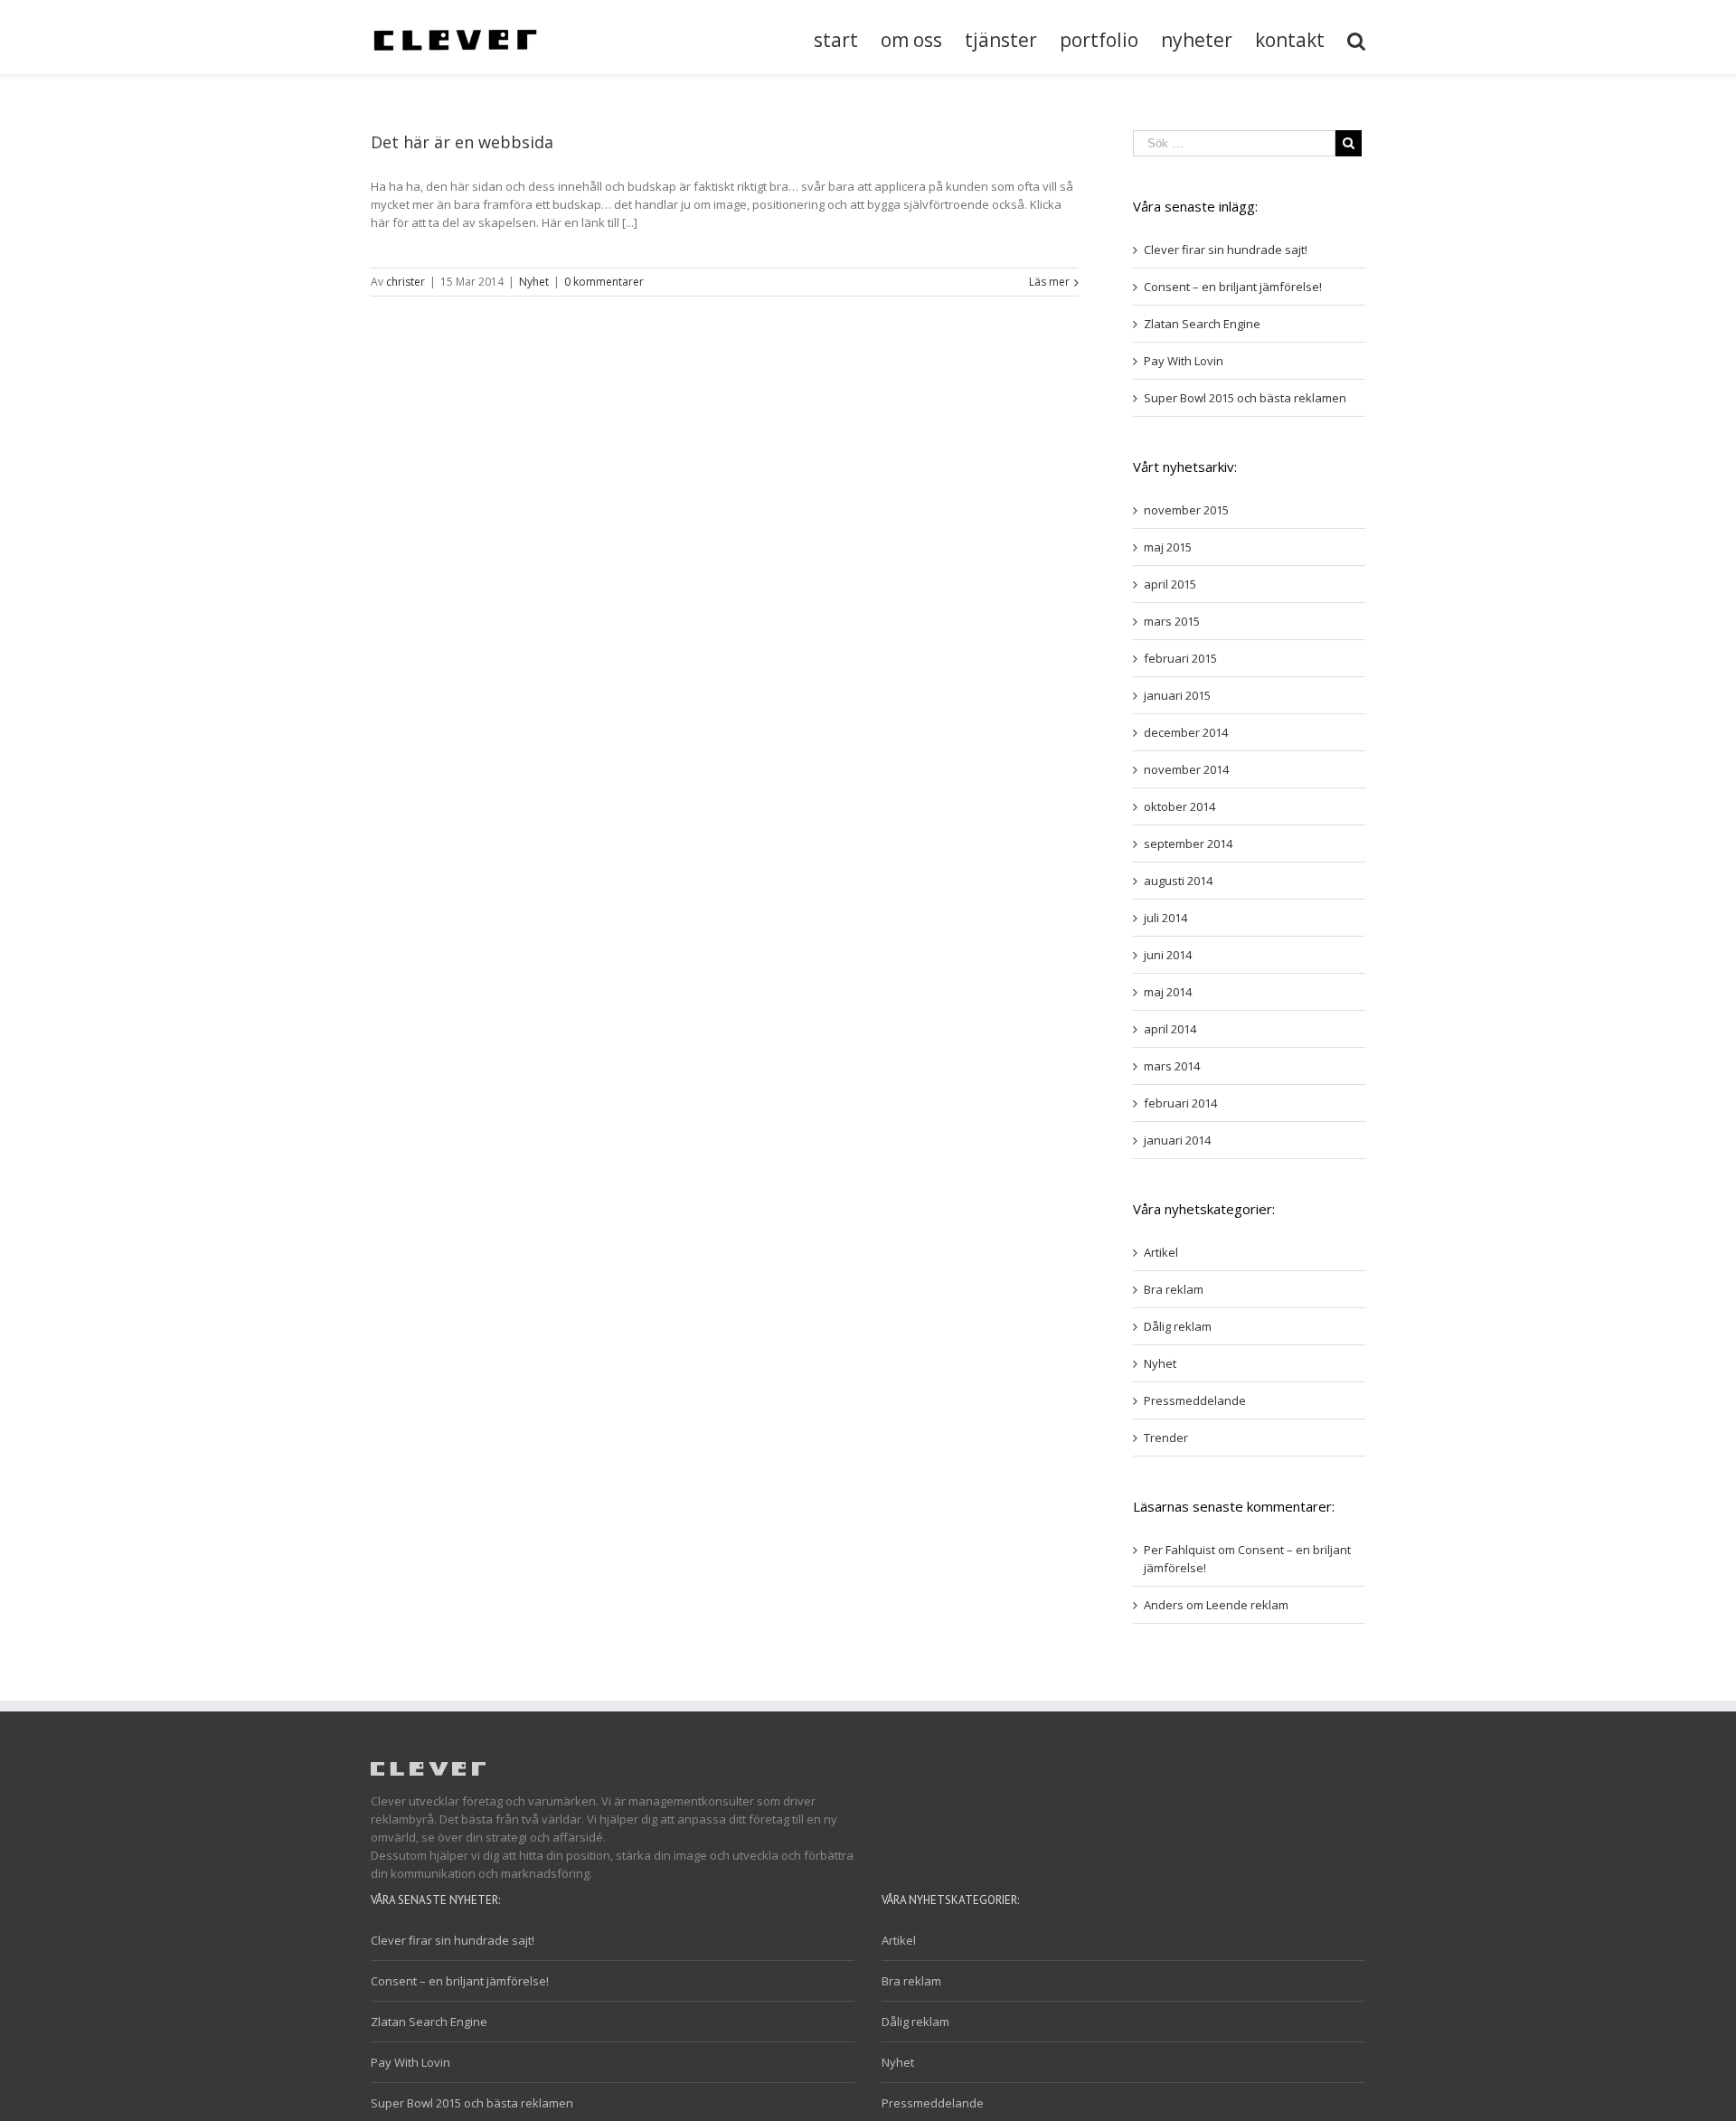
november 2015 (1186, 510)
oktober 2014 (1179, 806)
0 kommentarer (604, 282)
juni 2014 (1168, 955)
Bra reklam (1174, 1289)
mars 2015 (1172, 621)
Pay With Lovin (1184, 361)
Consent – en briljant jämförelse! (1233, 287)
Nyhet (534, 282)
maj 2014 (1168, 992)
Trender (1166, 1438)
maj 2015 (1168, 547)
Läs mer (1049, 282)
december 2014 (1186, 732)
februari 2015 (1180, 658)
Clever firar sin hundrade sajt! (1226, 250)
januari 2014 (1177, 1140)
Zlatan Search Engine (1202, 324)
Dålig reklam (1178, 1326)
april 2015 (1170, 584)
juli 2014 (1165, 918)
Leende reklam (1247, 1605)
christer (406, 282)
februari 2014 (1180, 1103)
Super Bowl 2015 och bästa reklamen (1245, 398)
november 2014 (1186, 769)
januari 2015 (1177, 695)
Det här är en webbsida (462, 142)
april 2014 (1170, 1029)
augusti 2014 (1178, 881)
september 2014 (1188, 844)
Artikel (1161, 1252)
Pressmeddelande (1195, 1400)
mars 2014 (1172, 1066)
